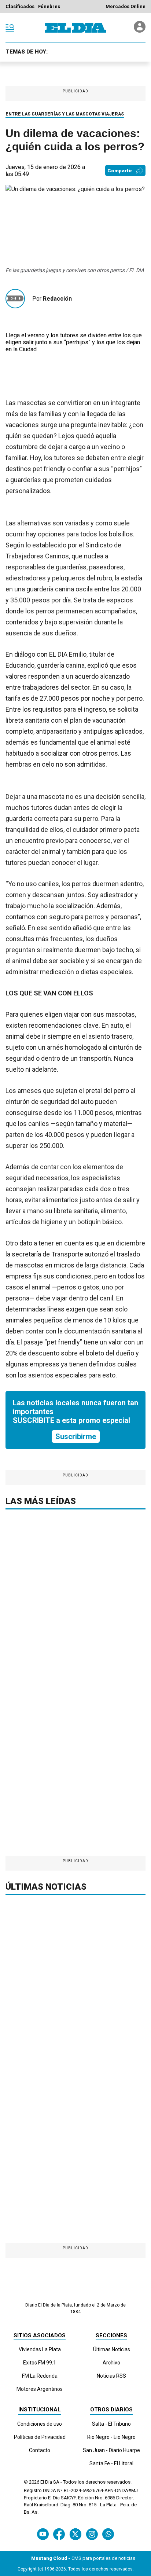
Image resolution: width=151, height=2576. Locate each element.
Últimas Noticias (112, 2349)
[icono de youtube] (43, 2534)
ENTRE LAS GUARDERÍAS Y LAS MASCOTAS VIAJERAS (65, 114)
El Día (46, 2482)
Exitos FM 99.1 (40, 2363)
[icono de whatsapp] (108, 2534)
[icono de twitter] (75, 2534)
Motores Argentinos (40, 2389)
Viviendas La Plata (40, 2349)
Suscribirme (76, 1436)
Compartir (120, 171)
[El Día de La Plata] (75, 28)
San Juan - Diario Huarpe (111, 2450)
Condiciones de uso (40, 2424)
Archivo (111, 2363)
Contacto (40, 2450)
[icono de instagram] (92, 2534)
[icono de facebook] (59, 2534)
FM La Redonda (40, 2376)
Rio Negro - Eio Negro (111, 2437)
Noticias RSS (111, 2376)
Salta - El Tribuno (111, 2424)
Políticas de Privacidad (40, 2437)
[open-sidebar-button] (10, 28)
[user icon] (140, 31)
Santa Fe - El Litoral (111, 2463)
